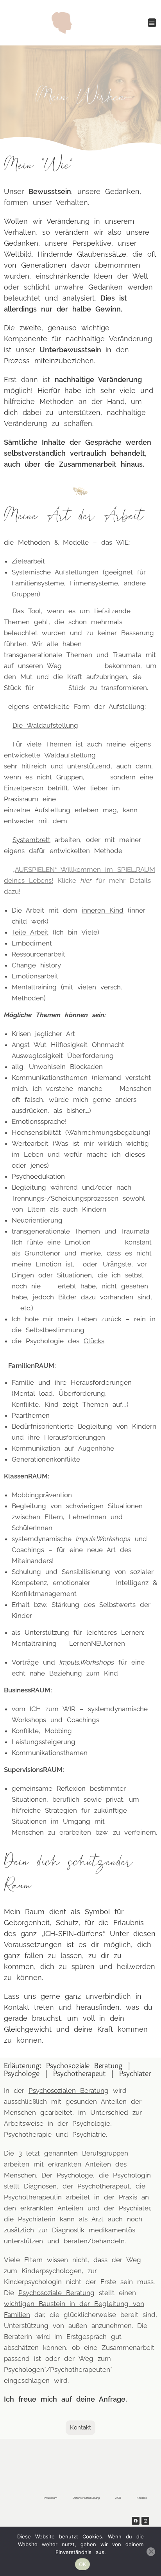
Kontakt (142, 2498)
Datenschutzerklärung (86, 2498)
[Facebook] (136, 2521)
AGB (118, 2498)
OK (83, 2564)
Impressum (50, 2498)
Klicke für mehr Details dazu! (80, 880)
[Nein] (151, 2552)
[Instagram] (145, 2521)
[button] (152, 23)
